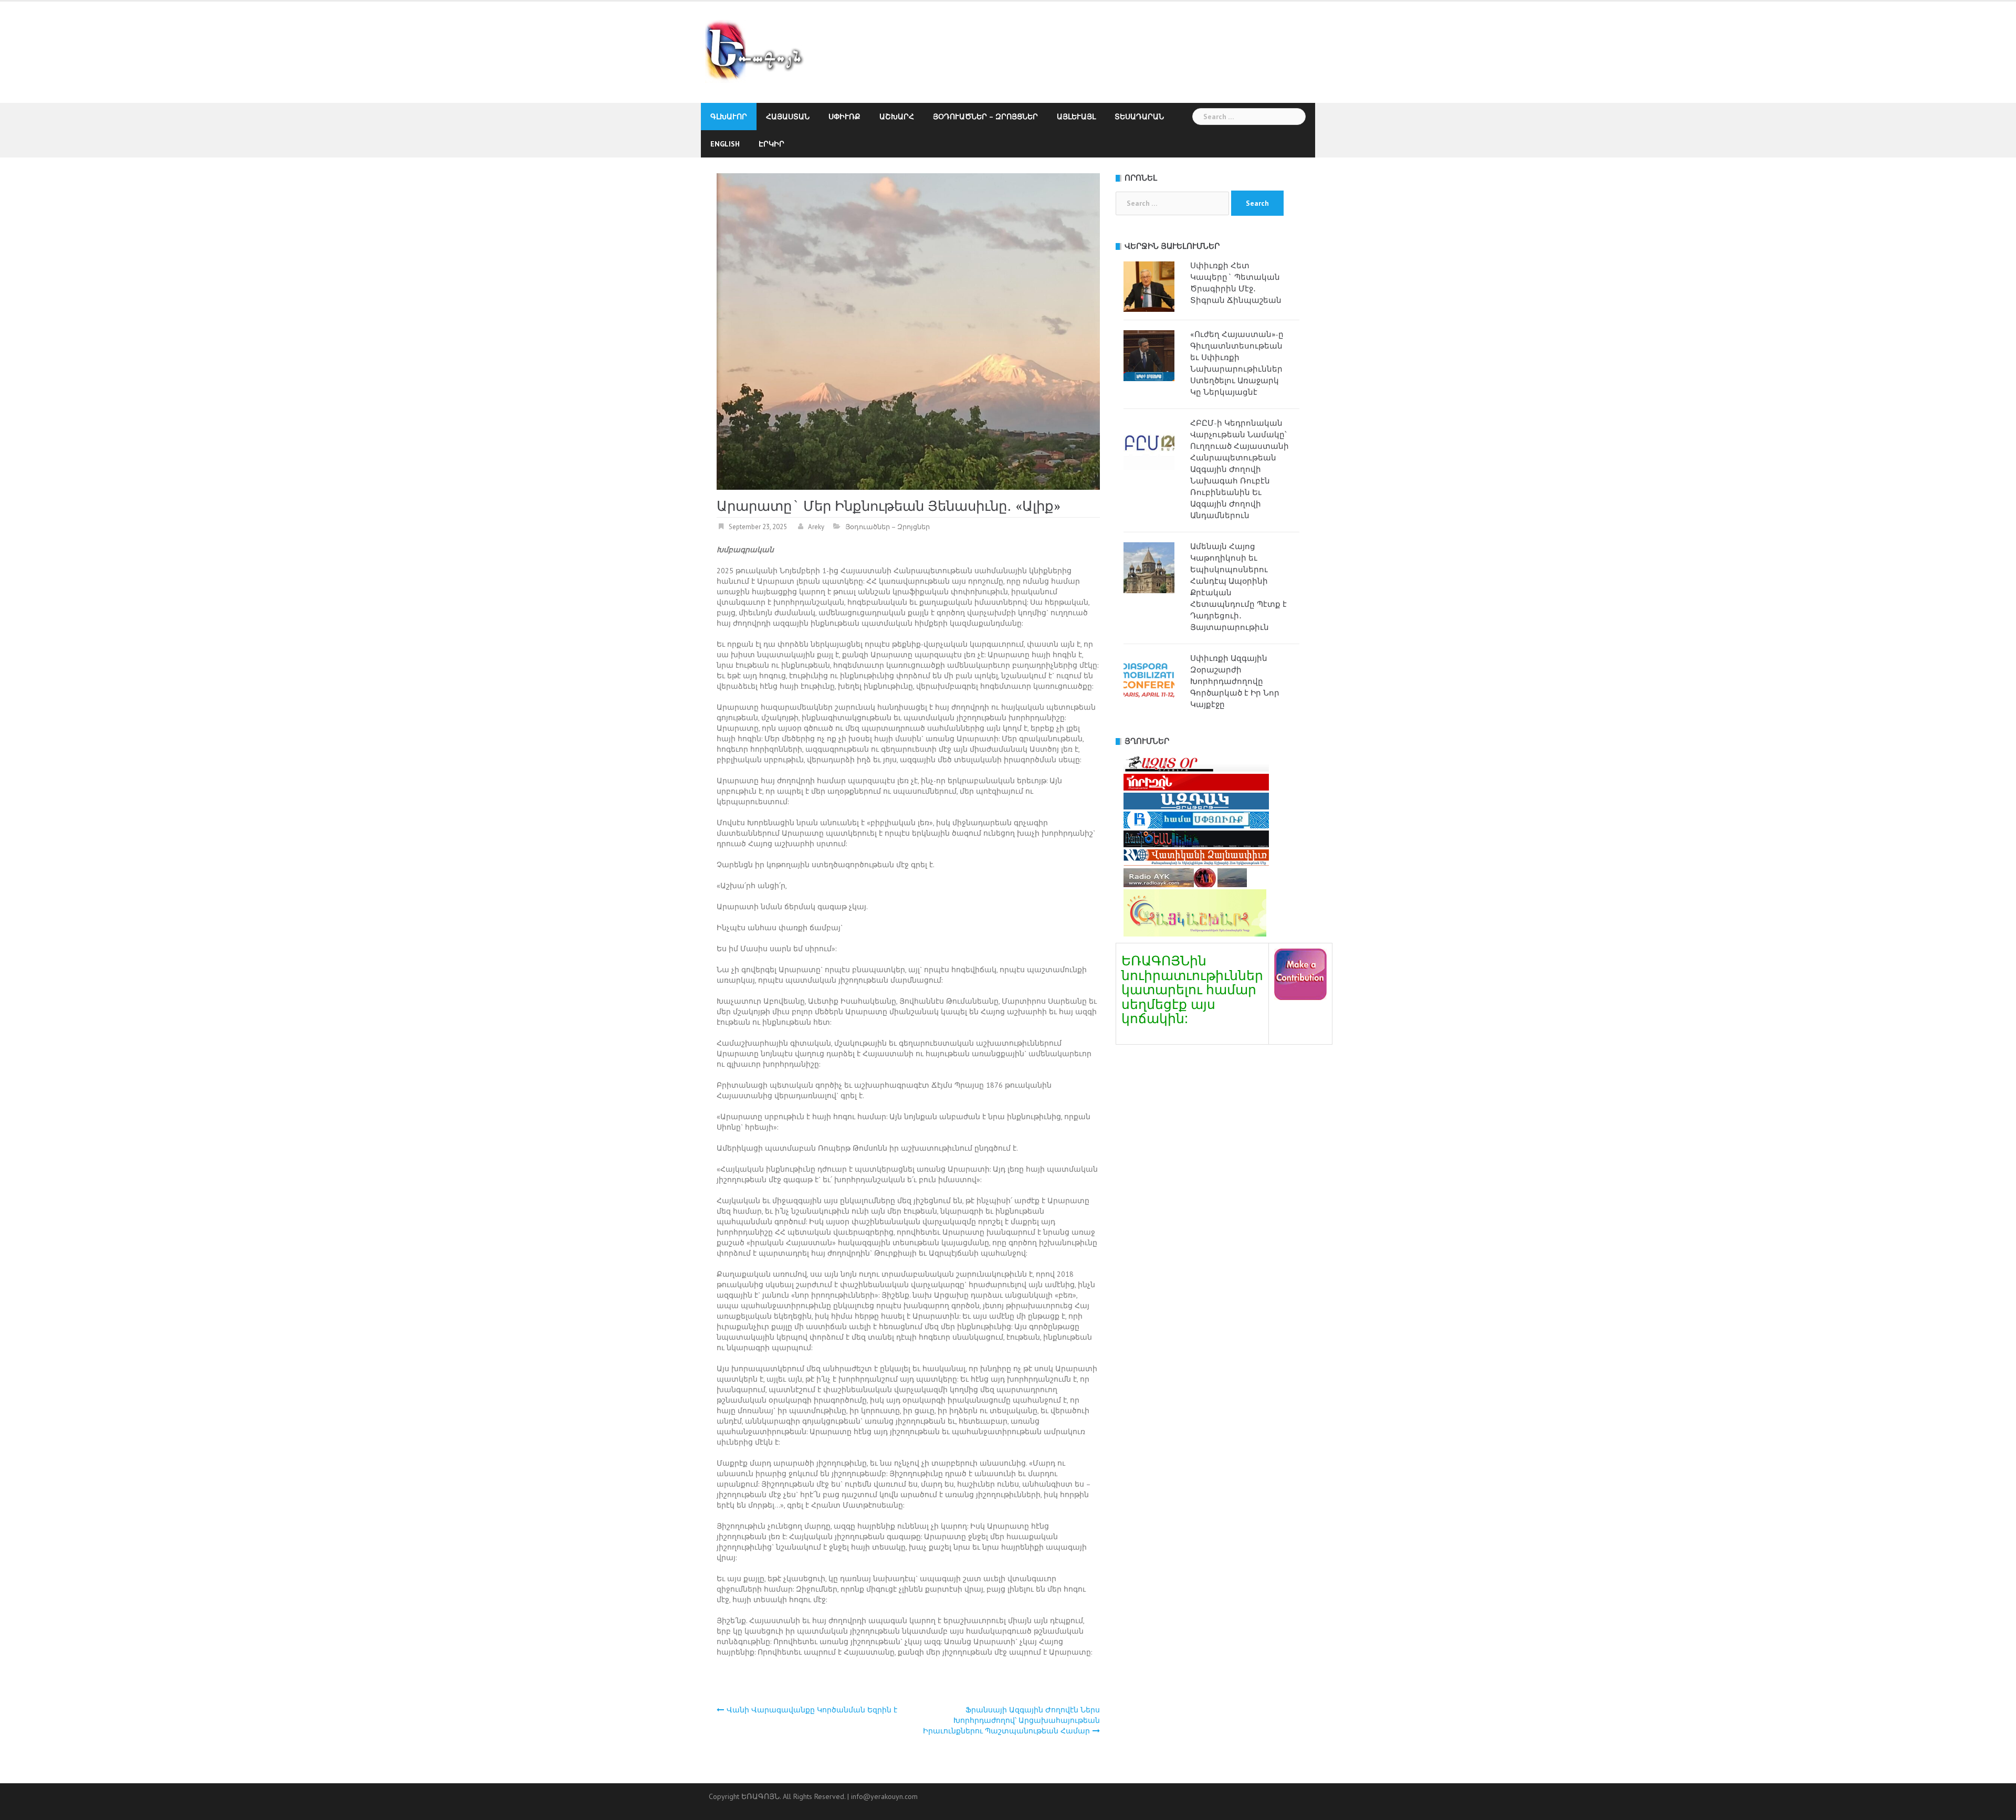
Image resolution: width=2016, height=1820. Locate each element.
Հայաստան (788, 117)
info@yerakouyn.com (884, 1796)
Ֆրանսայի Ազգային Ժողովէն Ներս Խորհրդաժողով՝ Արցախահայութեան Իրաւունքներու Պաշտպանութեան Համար (1011, 1720)
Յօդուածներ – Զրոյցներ (985, 117)
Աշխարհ (897, 117)
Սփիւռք (844, 117)
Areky (816, 527)
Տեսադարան (1139, 117)
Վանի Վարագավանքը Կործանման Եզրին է (812, 1710)
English (725, 144)
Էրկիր (771, 144)
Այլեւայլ (1076, 117)
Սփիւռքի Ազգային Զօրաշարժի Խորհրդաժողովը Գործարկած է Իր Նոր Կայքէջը (1235, 681)
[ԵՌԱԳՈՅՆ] (759, 51)
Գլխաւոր (729, 117)
